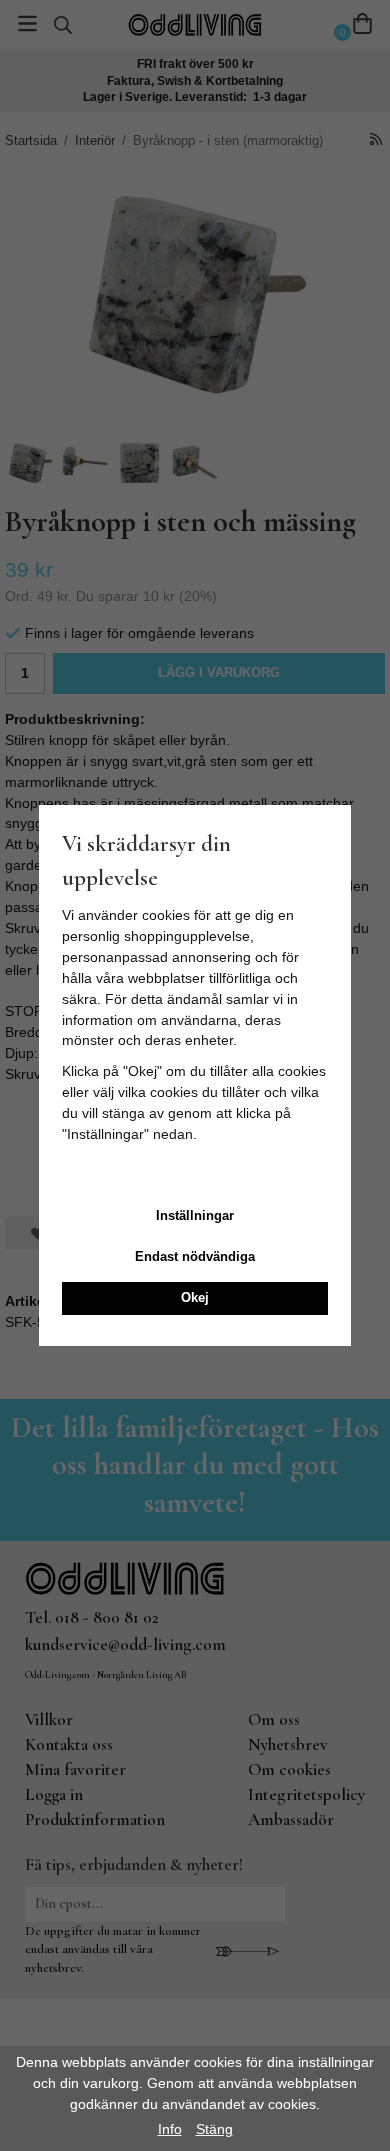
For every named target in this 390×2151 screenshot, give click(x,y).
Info (170, 2129)
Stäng (214, 2129)
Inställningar (195, 1215)
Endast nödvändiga (195, 1256)
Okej (195, 1297)
